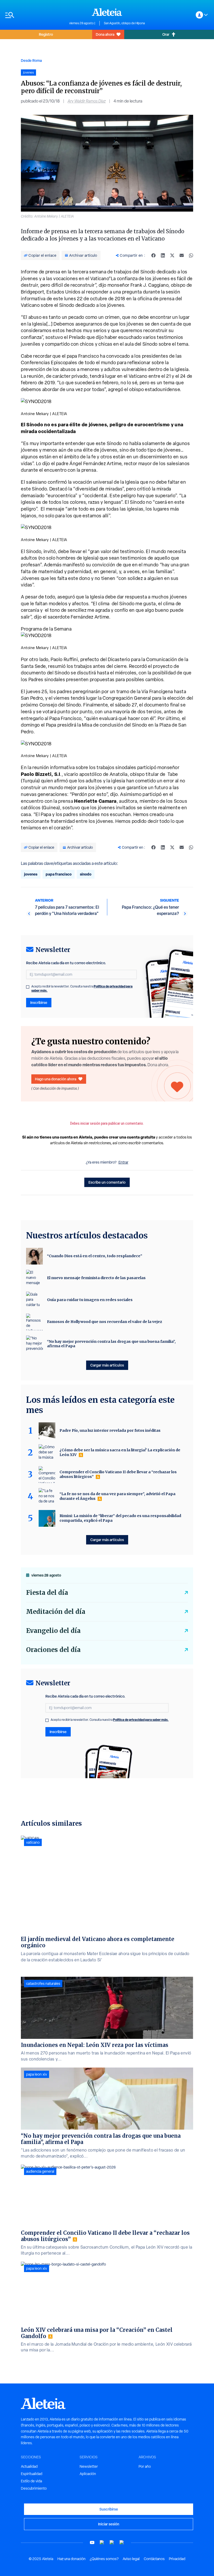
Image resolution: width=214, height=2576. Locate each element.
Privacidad (177, 2559)
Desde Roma (31, 60)
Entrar (123, 1162)
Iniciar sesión (109, 2524)
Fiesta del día (47, 1593)
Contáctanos (154, 2559)
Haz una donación (72, 2559)
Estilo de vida (31, 2481)
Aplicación (88, 2474)
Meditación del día (56, 1612)
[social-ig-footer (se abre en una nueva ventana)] (122, 2542)
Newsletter (89, 2466)
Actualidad (29, 2466)
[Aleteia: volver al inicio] (107, 12)
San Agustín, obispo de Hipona (124, 23)
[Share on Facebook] (153, 255)
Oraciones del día (53, 1650)
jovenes (31, 874)
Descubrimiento (34, 2488)
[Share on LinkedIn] (163, 255)
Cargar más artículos (107, 1365)
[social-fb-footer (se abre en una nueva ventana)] (102, 2542)
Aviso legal (131, 2559)
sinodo (86, 874)
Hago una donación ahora (56, 1079)
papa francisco (59, 874)
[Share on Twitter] (172, 255)
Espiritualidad (32, 2474)
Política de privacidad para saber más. (141, 1720)
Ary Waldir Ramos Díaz (87, 101)
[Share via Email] (182, 255)
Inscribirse (39, 1002)
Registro (46, 34)
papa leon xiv (37, 2074)
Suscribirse (109, 2509)
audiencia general (40, 2171)
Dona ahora (105, 34)
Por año (145, 2466)
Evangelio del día (53, 1631)
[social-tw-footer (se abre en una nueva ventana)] (112, 2542)
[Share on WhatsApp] (191, 255)
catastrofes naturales (43, 1984)
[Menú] (35, 15)
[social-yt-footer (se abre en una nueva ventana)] (92, 2542)
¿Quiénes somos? (104, 2559)
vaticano (33, 1842)
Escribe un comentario (107, 1182)
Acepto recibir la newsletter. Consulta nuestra (82, 989)
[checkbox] (28, 987)
